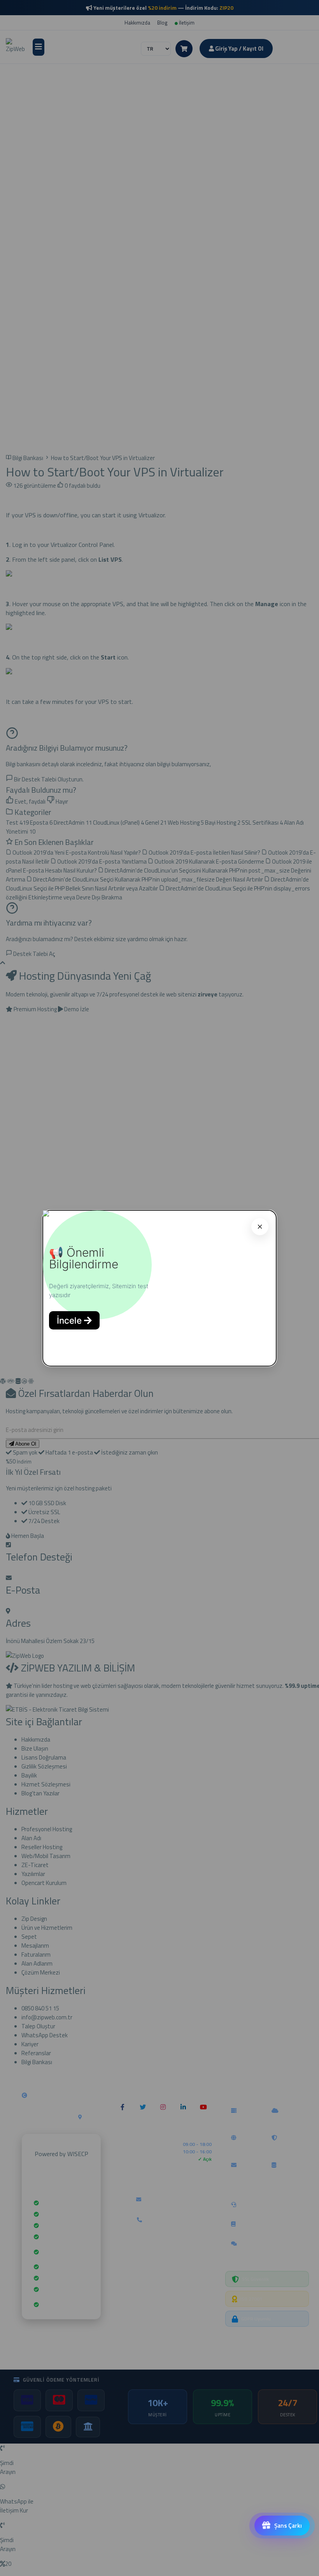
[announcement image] (46, 1214)
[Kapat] (260, 1227)
